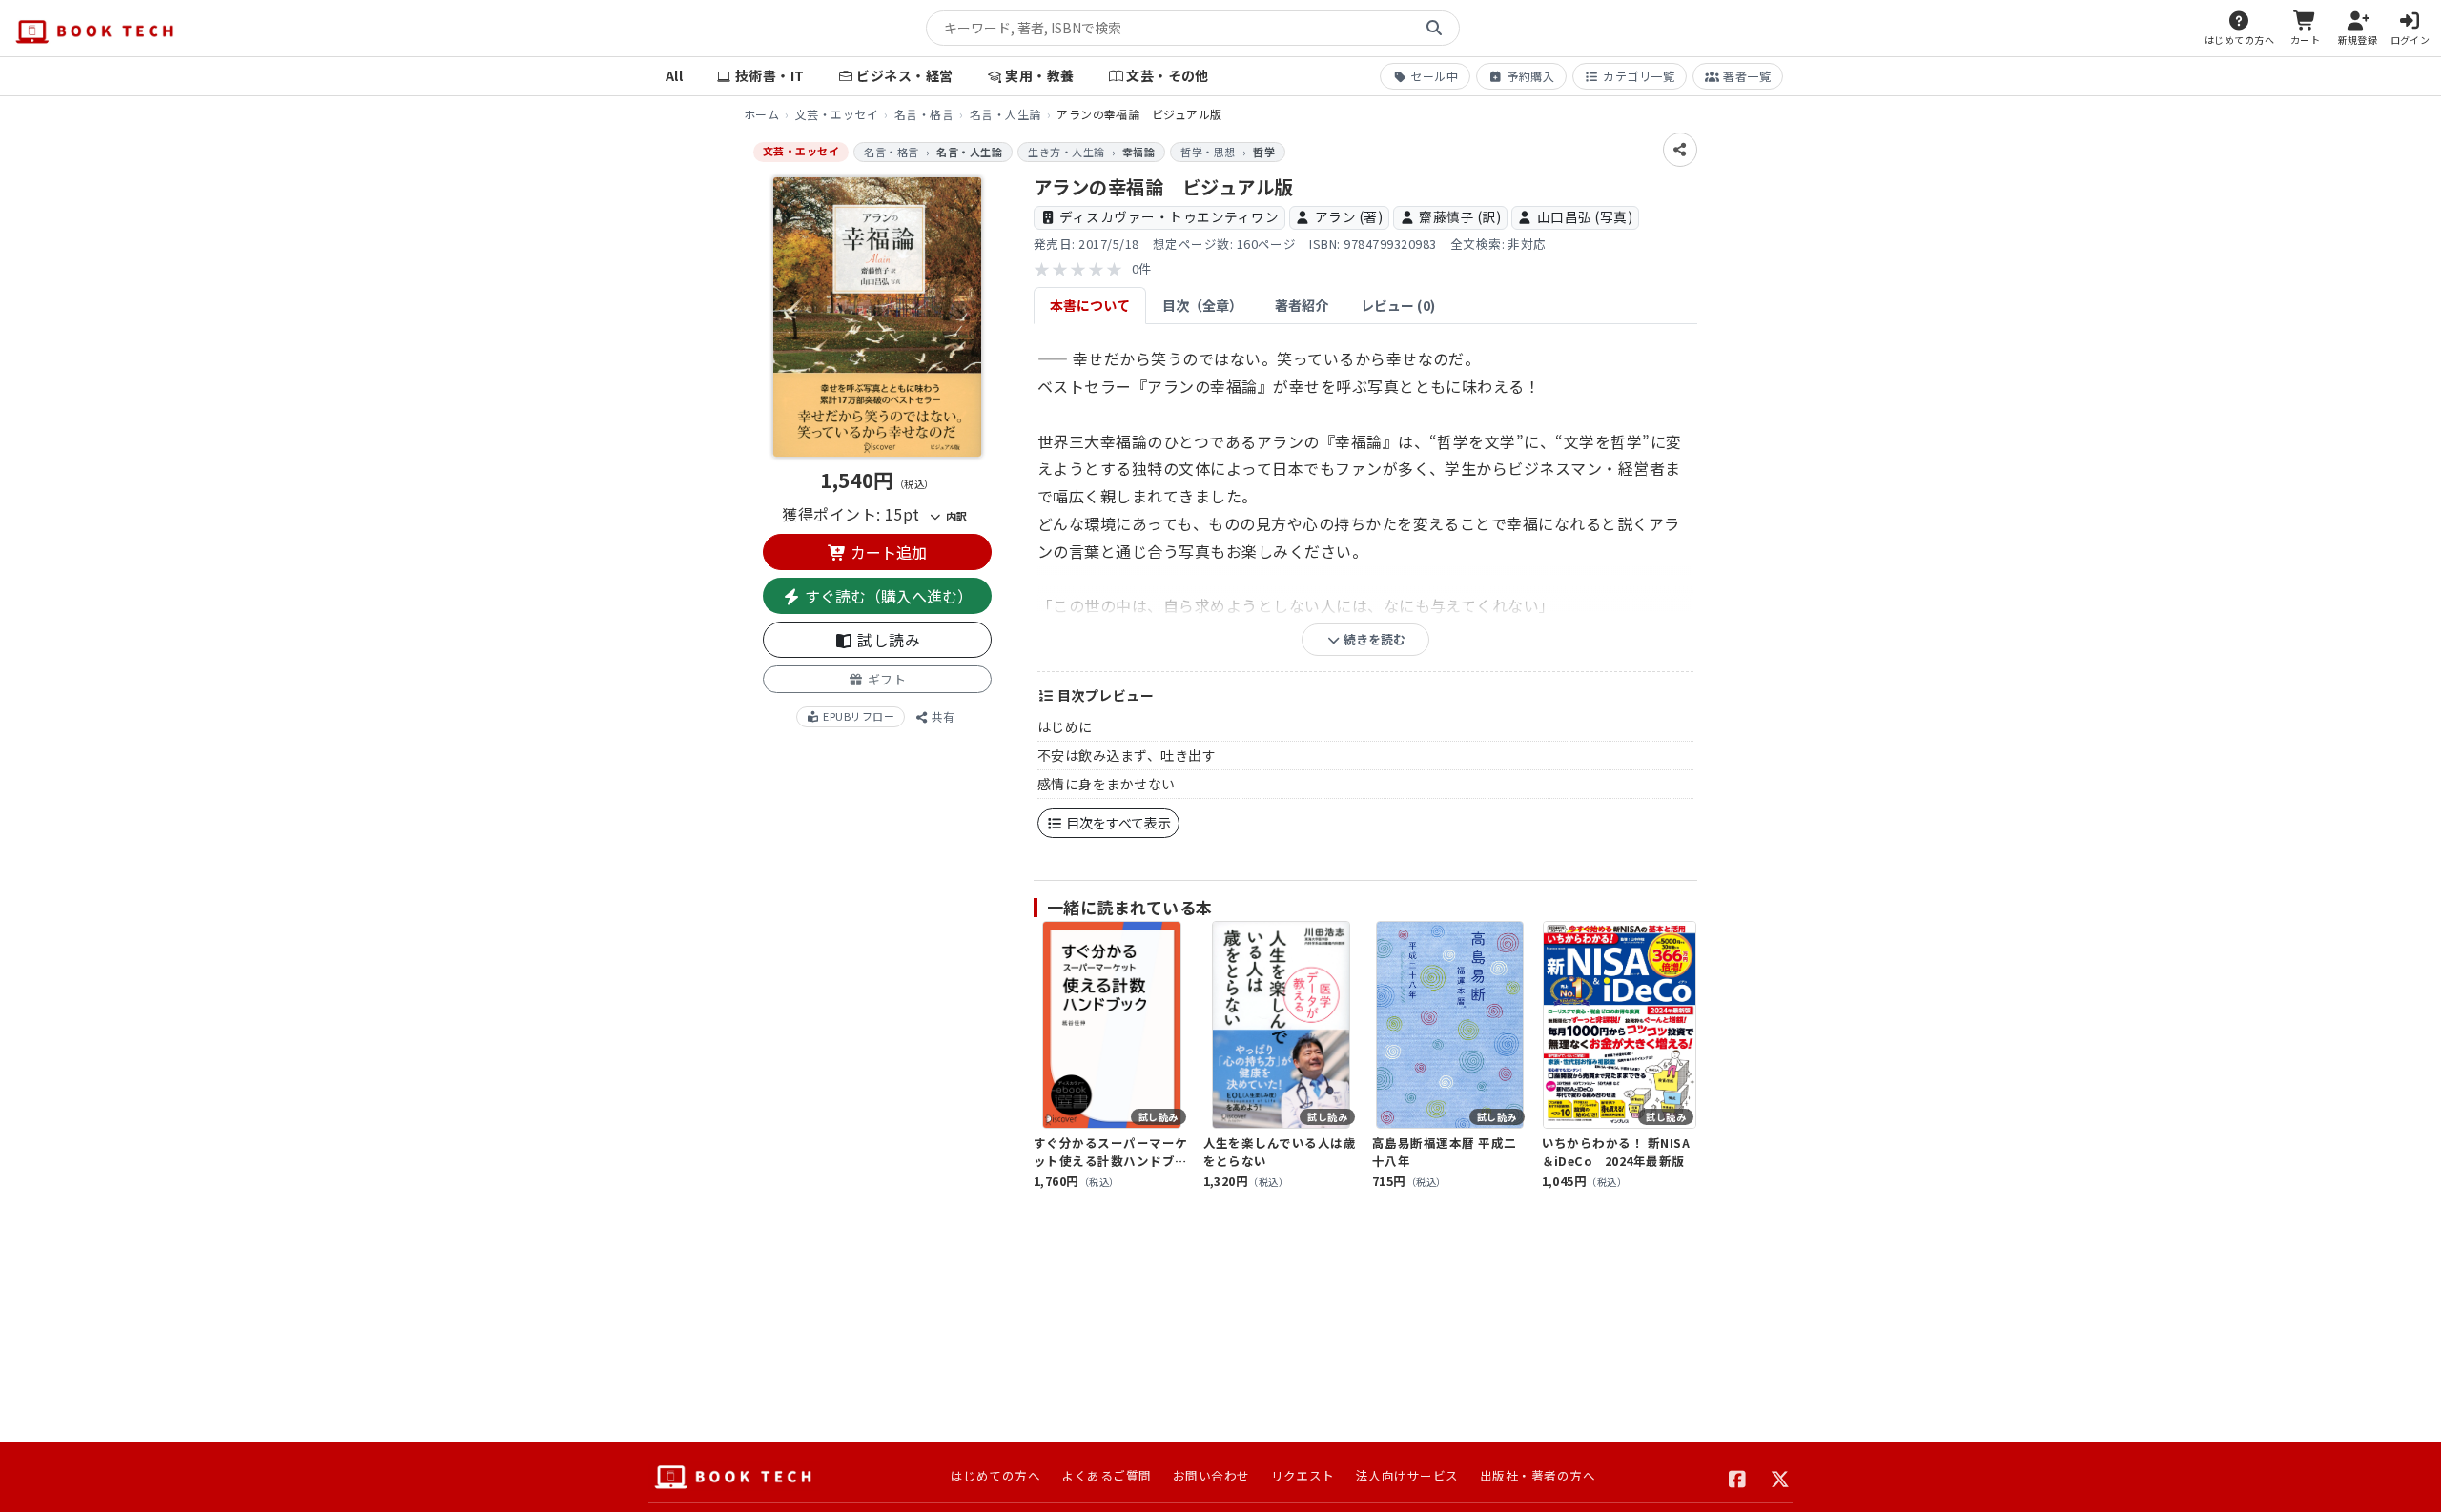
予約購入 (1530, 76)
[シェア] (1680, 150)
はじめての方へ (995, 1475)
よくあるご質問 (1106, 1475)
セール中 (1434, 76)
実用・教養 (1039, 75)
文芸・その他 (1168, 75)
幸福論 (1138, 152)
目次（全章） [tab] (1202, 305)
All (674, 75)
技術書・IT (770, 75)
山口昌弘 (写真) (1585, 216)
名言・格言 (924, 114)
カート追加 (887, 552)
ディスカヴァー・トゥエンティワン (1169, 216)
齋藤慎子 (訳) (1460, 216)
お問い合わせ (1211, 1475)
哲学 (1264, 152)
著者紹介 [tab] (1302, 305)
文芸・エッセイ (837, 114)
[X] (1781, 1477)
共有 (942, 716)
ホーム (761, 114)
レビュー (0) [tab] (1398, 305)
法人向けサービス (1407, 1475)
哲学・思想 (1208, 152)
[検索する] (1434, 29)
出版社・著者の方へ (1538, 1475)
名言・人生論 (1005, 114)
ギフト (885, 679)
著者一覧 (1747, 76)
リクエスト (1303, 1475)
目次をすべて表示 (1117, 823)
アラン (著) (1349, 216)
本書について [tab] (1090, 305)
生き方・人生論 (1066, 152)
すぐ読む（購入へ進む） (887, 596)
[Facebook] (1738, 1477)
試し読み (887, 640)
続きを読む (1373, 639)
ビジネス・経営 (904, 75)
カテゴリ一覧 (1639, 76)
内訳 (954, 516)
